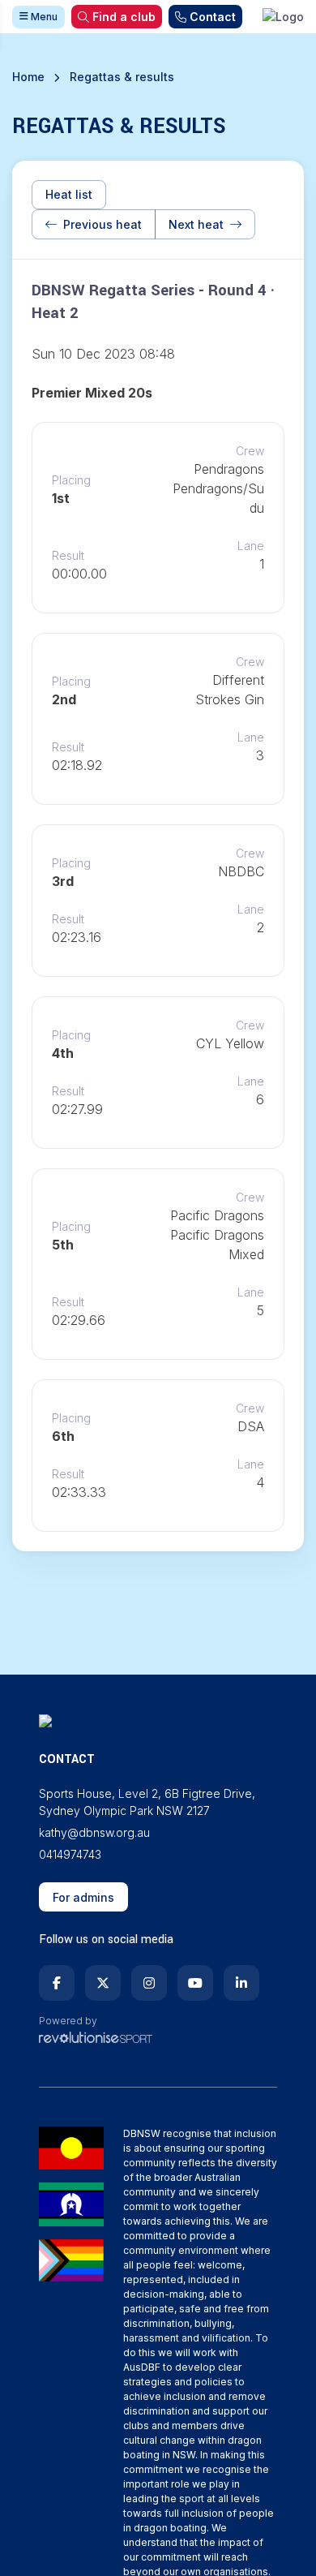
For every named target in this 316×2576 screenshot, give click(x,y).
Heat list (69, 194)
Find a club (124, 17)
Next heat (196, 224)
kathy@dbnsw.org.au (94, 1832)
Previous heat (102, 224)
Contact (213, 17)
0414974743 (70, 1854)
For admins (83, 1897)
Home (28, 77)
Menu (43, 17)
